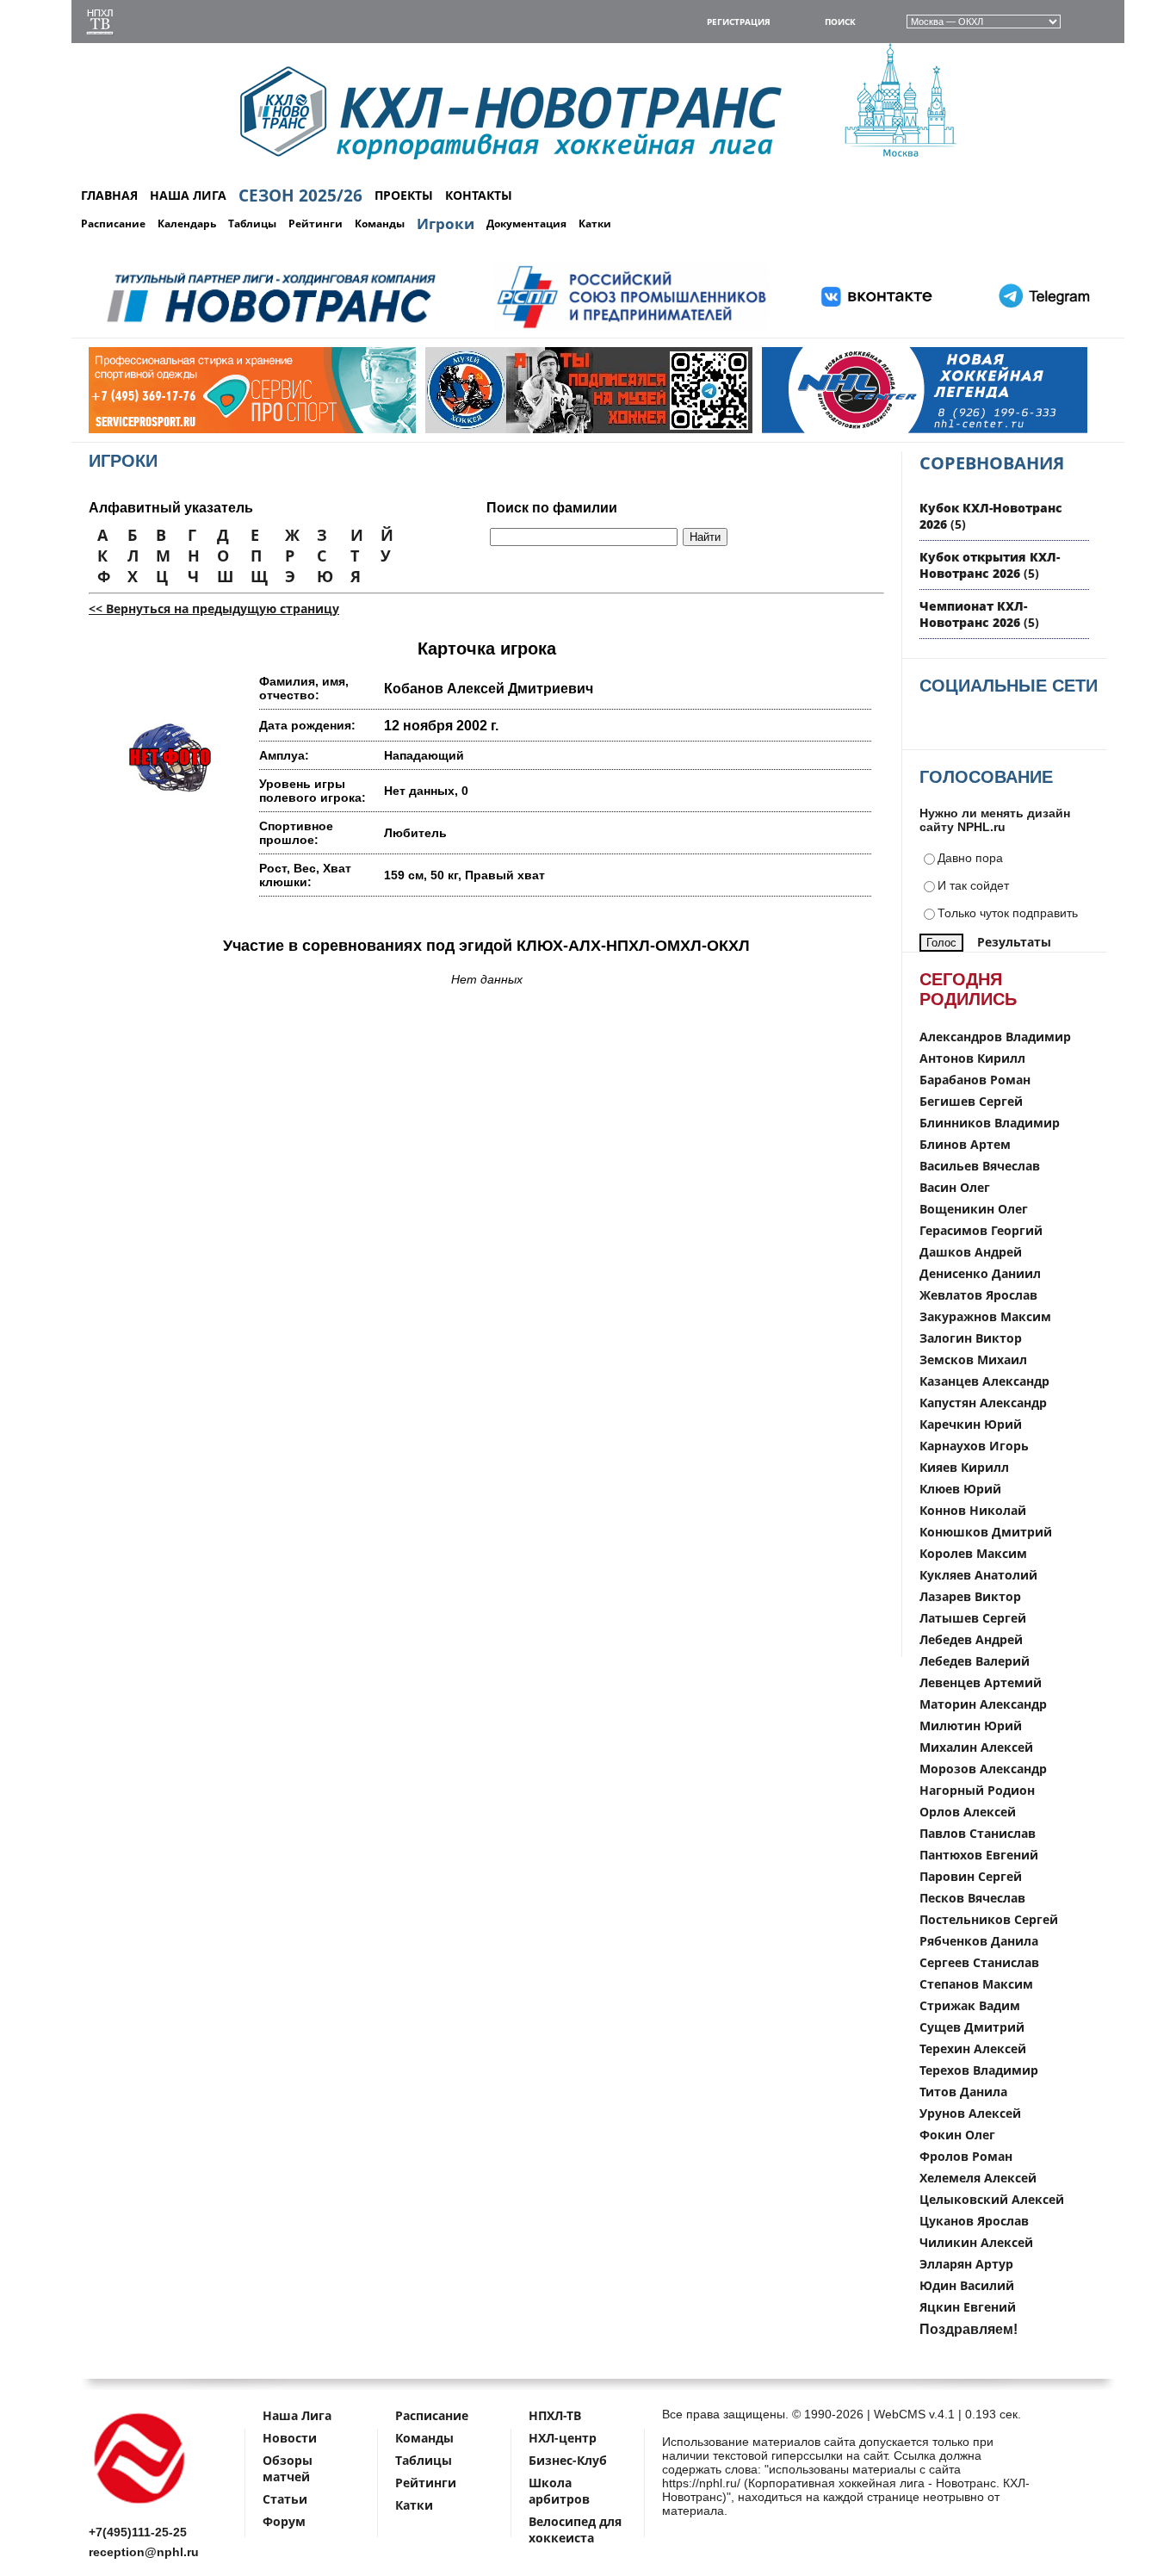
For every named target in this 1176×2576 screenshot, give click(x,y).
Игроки (446, 223)
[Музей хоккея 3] (552, 429)
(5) (990, 565)
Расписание (113, 223)
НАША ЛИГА (188, 195)
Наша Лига (297, 2415)
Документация (526, 223)
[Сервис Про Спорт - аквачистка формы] (215, 429)
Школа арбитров (559, 2491)
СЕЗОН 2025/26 (300, 196)
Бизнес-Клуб (568, 2460)
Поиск (840, 22)
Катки (595, 223)
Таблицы (252, 223)
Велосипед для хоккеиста (575, 2529)
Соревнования (992, 463)
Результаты (1014, 942)
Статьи (285, 2499)
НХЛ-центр (563, 2438)
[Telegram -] (1042, 329)
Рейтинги (316, 223)
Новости (290, 2438)
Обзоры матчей (288, 2468)
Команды (380, 223)
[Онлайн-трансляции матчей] (100, 24)
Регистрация (739, 22)
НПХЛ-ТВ (555, 2415)
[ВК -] (877, 329)
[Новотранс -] (270, 329)
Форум (284, 2521)
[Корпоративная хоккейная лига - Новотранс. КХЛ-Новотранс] (140, 2507)
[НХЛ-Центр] (888, 429)
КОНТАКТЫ (479, 195)
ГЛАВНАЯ (109, 195)
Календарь (187, 223)
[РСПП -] (631, 329)
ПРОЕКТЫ (404, 195)
